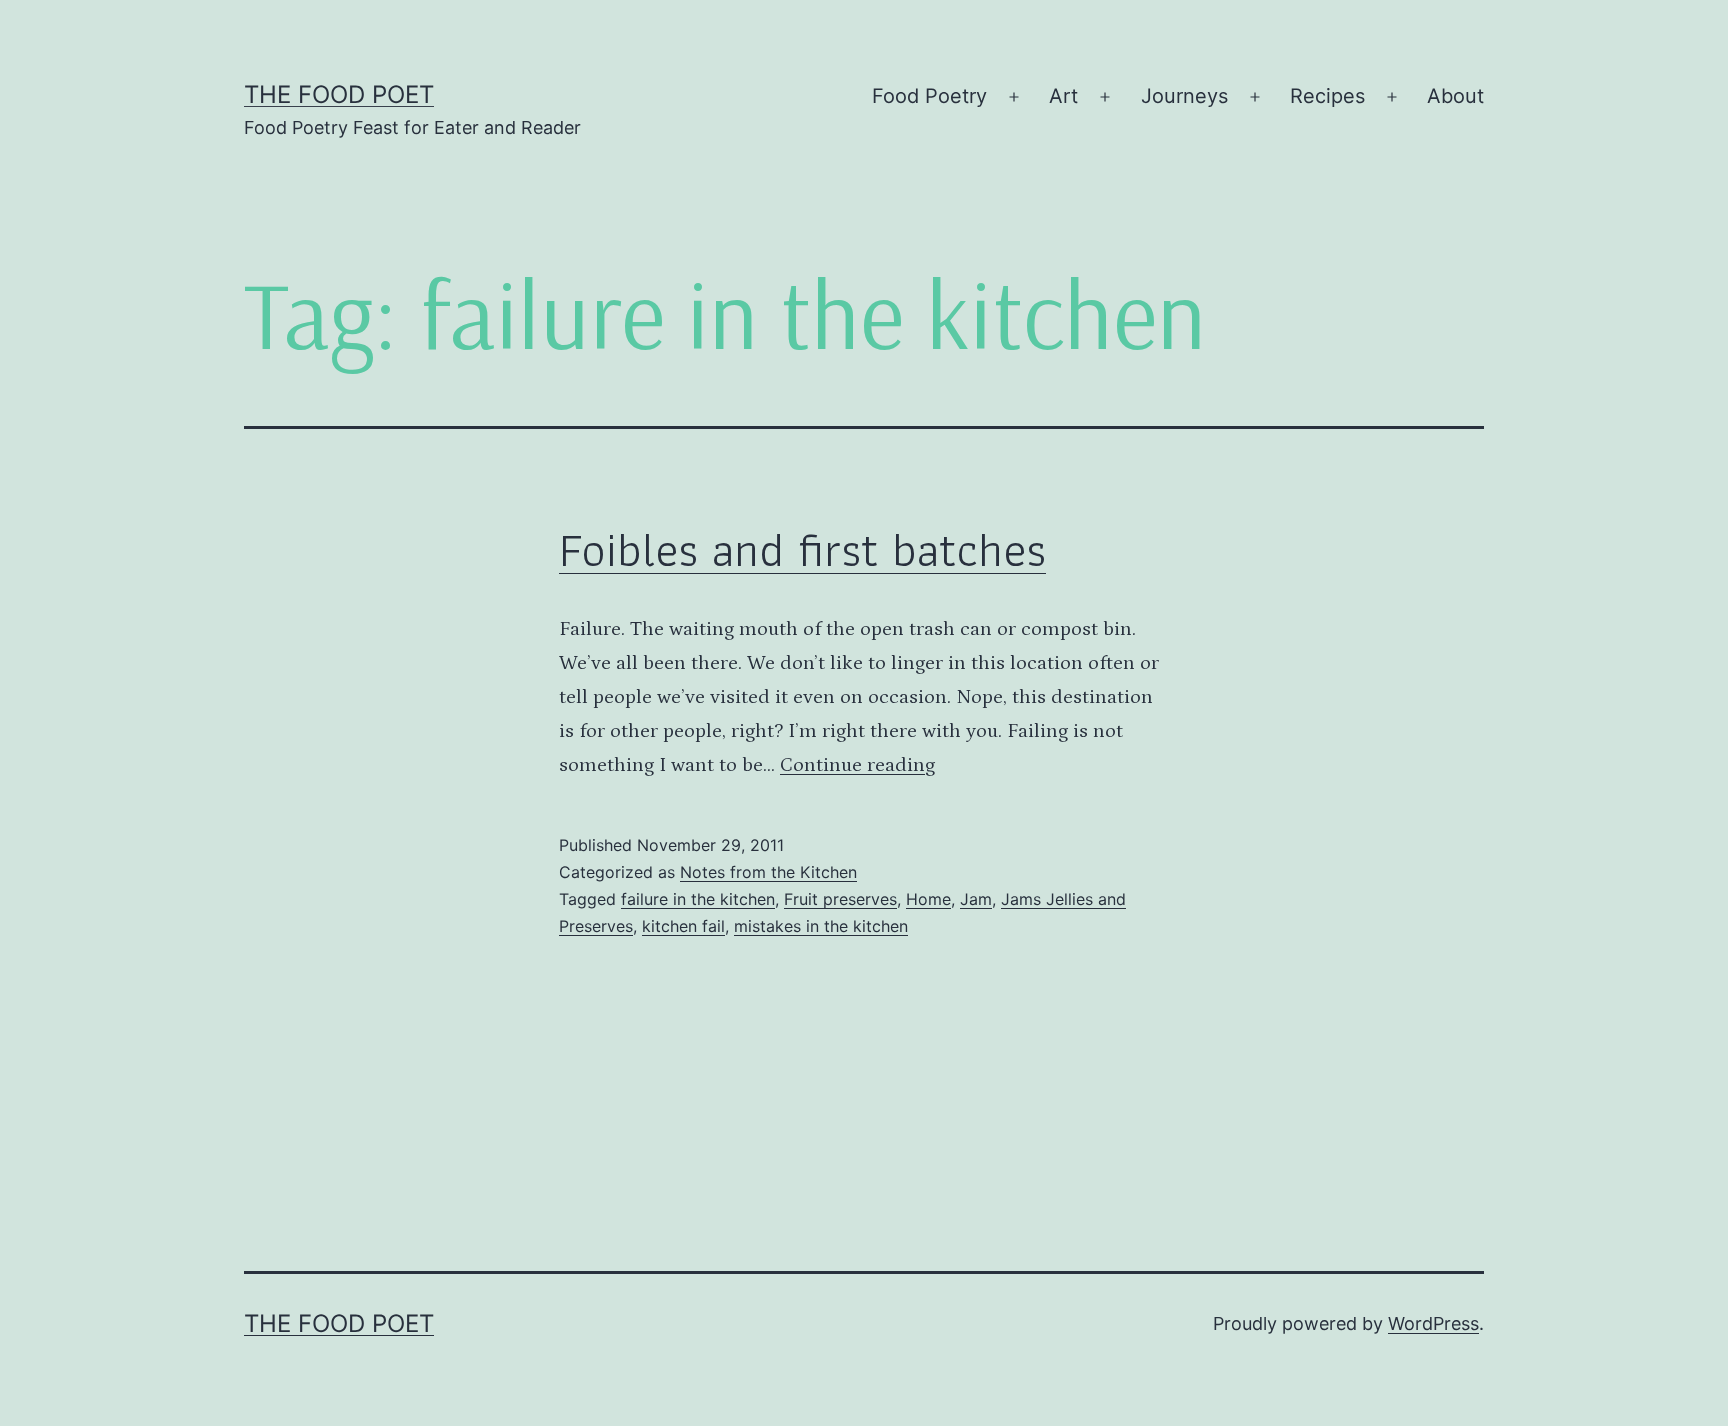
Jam (976, 899)
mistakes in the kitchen (821, 926)
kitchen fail (683, 926)
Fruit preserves (840, 899)
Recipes (1327, 96)
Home (928, 899)
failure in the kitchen (698, 899)
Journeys (1184, 96)
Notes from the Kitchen (768, 872)
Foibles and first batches (802, 549)
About (1455, 96)
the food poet (339, 94)
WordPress (1433, 1323)
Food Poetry (929, 96)
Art (1063, 96)
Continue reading (857, 765)
